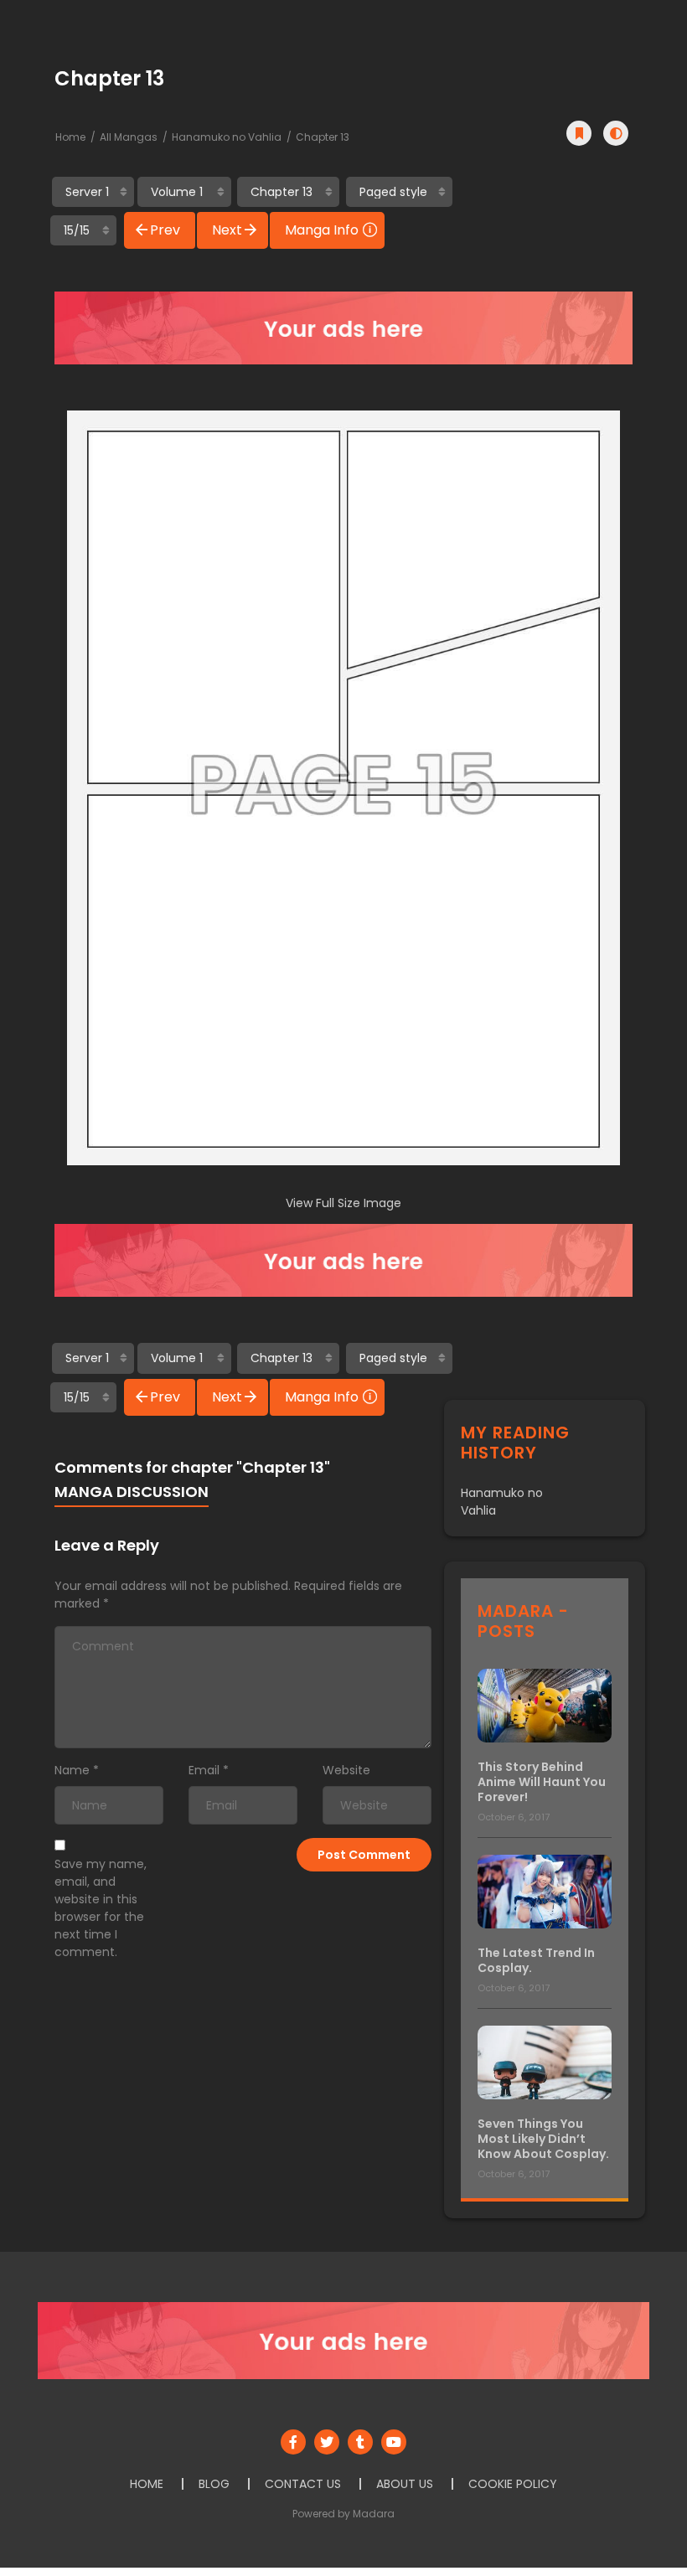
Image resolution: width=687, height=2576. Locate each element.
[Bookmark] (579, 133)
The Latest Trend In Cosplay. (536, 1960)
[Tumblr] (360, 2442)
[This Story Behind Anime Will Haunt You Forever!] (545, 1704)
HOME (147, 2484)
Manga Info (322, 230)
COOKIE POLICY (513, 2484)
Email (204, 1770)
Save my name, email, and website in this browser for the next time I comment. (101, 1908)
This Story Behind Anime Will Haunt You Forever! (542, 1782)
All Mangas (129, 137)
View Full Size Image (343, 1203)
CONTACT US (303, 2484)
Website (346, 1770)
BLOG (214, 2484)
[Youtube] (394, 2442)
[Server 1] (93, 192)
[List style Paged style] (399, 192)
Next (227, 230)
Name (72, 1770)
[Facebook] (293, 2442)
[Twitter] (327, 2442)
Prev (165, 230)
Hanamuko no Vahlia (227, 137)
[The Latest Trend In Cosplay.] (545, 1890)
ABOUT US (405, 2484)
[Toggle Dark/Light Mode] (616, 133)
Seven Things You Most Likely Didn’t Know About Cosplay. (543, 2139)
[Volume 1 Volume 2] (184, 192)
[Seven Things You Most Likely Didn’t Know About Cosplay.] (545, 2061)
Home (70, 137)
